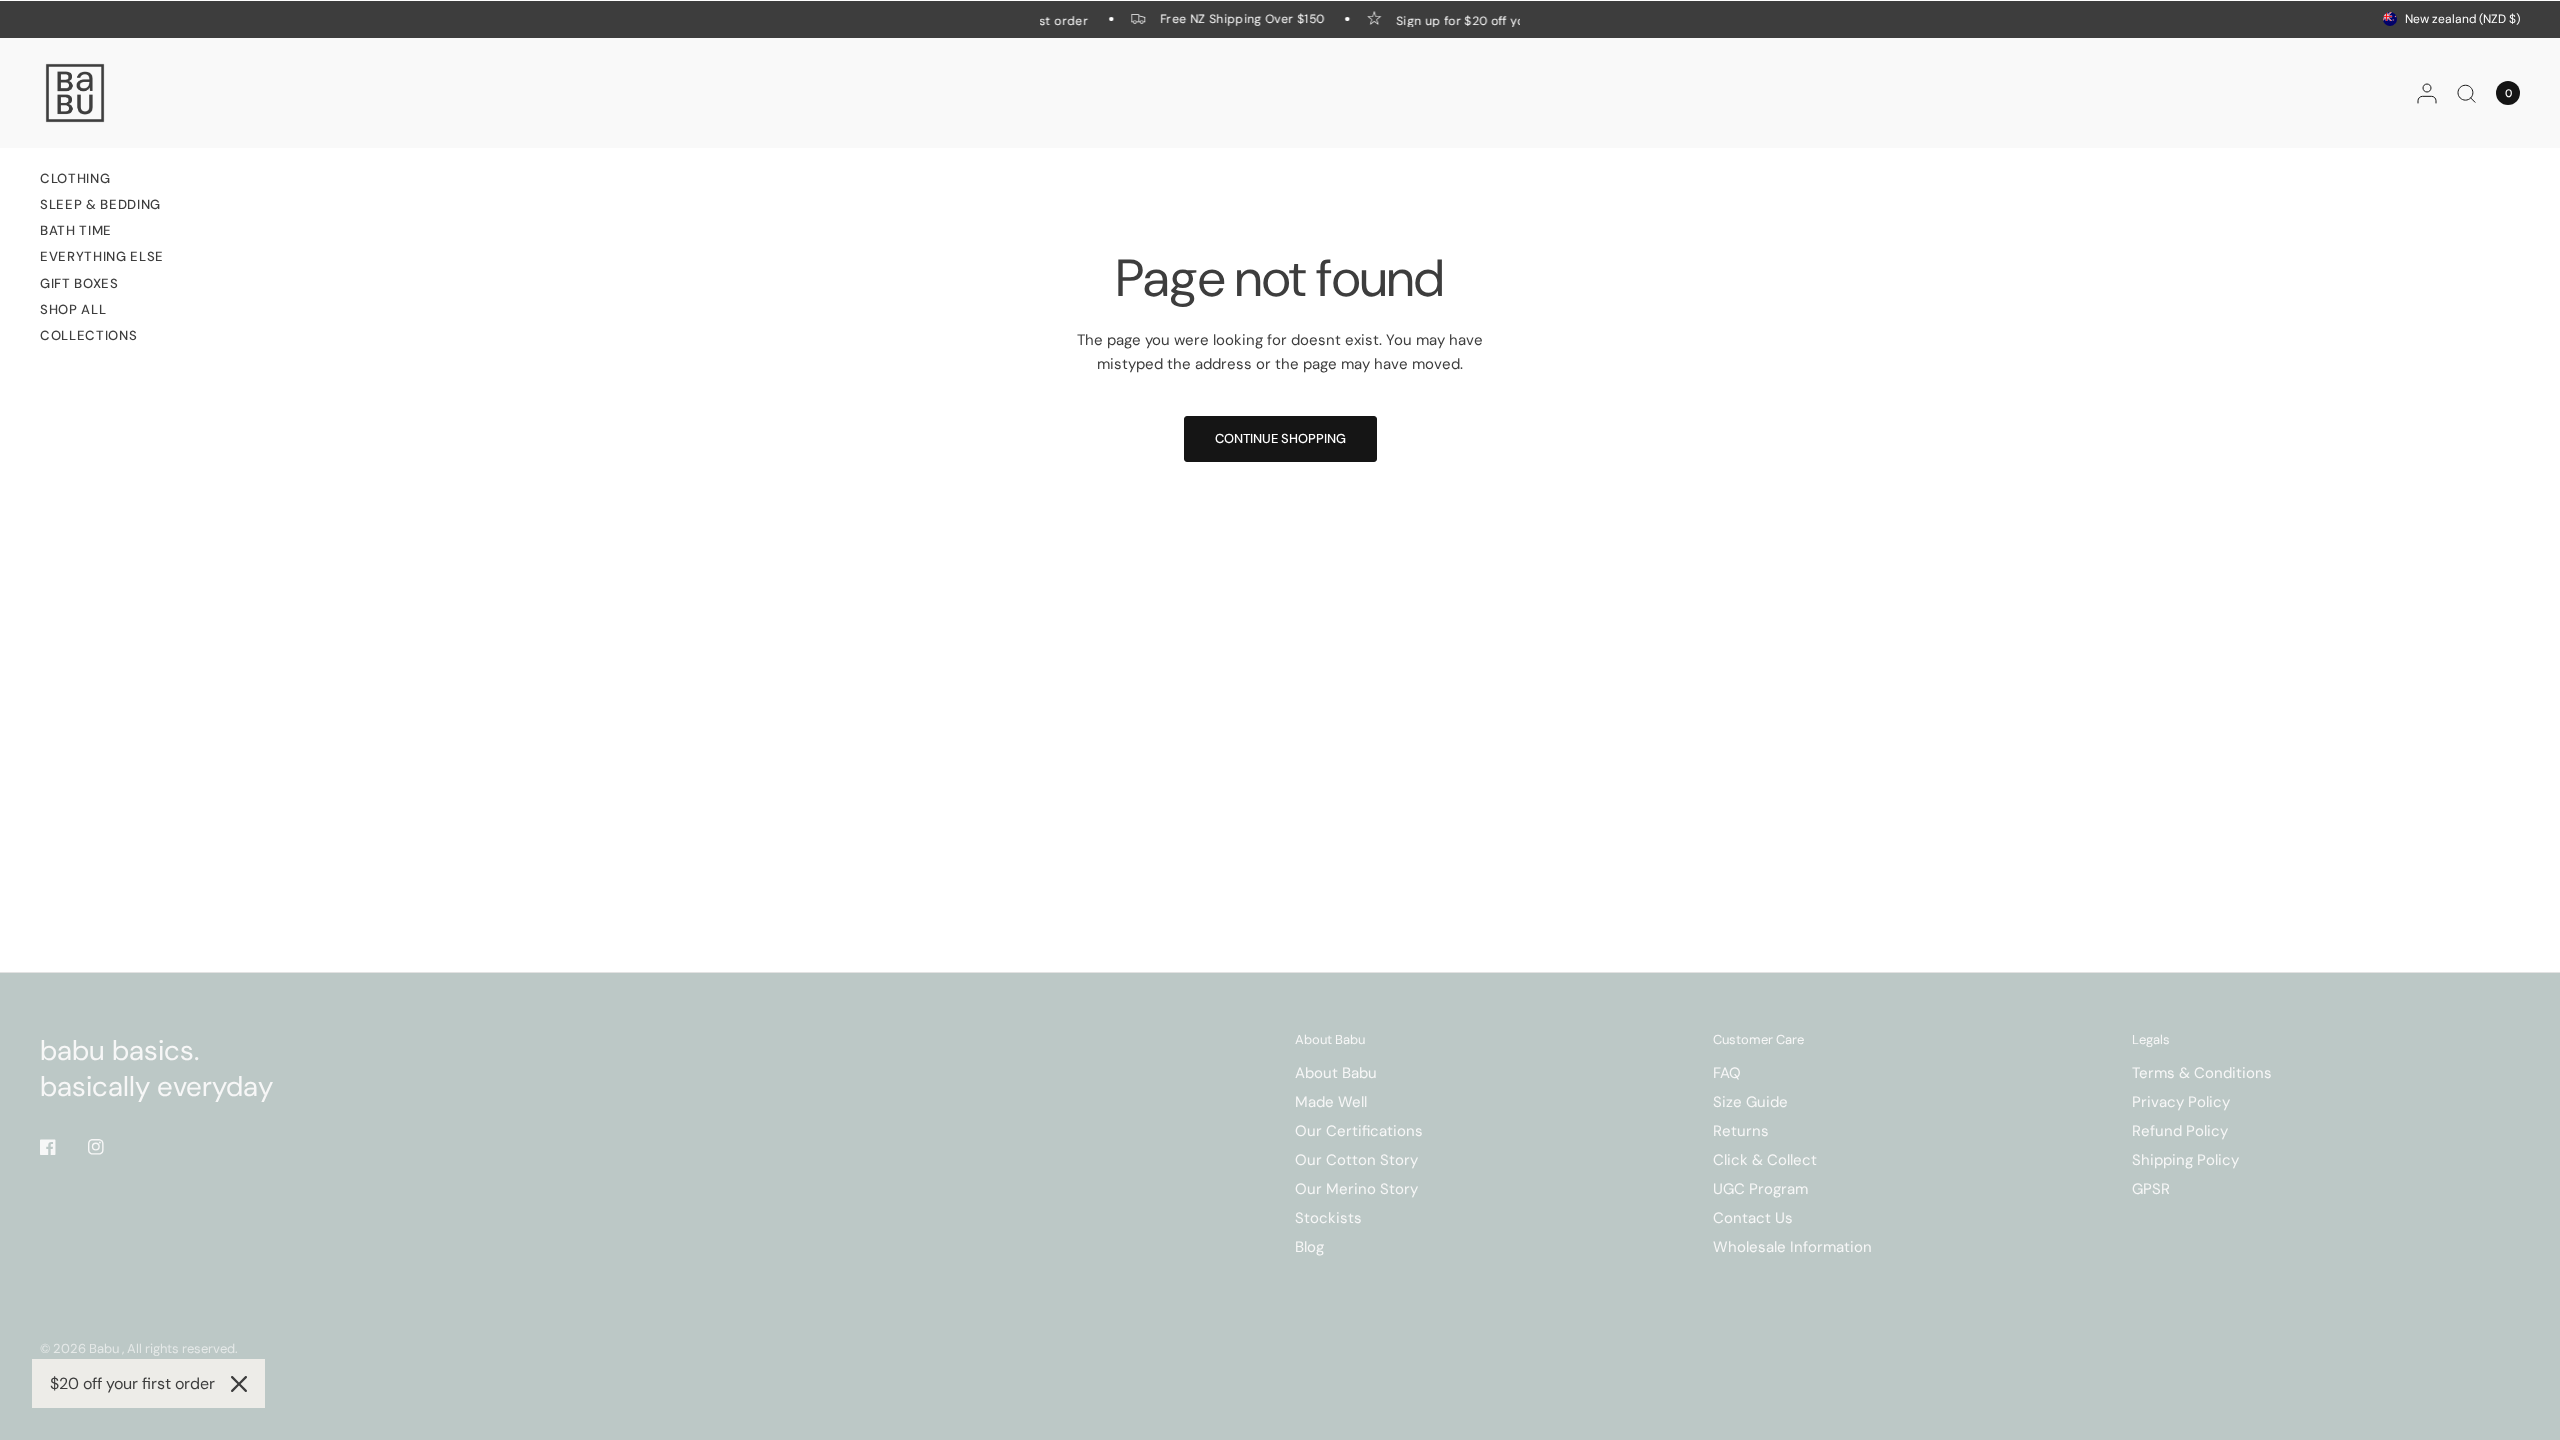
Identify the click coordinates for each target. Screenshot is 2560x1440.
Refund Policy (2180, 1131)
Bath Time (76, 230)
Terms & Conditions (2202, 1073)
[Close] (239, 1384)
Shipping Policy (2185, 1160)
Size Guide (1750, 1102)
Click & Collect (1765, 1160)
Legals (2151, 1039)
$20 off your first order (132, 1383)
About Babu (1330, 1039)
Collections (88, 335)
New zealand (2462, 19)
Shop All (73, 309)
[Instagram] (110, 1147)
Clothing (75, 178)
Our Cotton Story (1356, 1160)
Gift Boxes (79, 283)
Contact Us (1753, 1218)
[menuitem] (102, 181)
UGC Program (1760, 1189)
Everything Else (102, 256)
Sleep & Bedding (100, 204)
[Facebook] (62, 1147)
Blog (1309, 1247)
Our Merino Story (1356, 1189)
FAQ (1727, 1073)
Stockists (1328, 1218)
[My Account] (2427, 93)
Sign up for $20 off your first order (1493, 20)
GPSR (2151, 1189)
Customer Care (1758, 1039)
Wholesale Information (1792, 1247)
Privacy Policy (2181, 1102)
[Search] (2466, 93)
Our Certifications (1359, 1131)
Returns (1741, 1131)
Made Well (1331, 1102)
